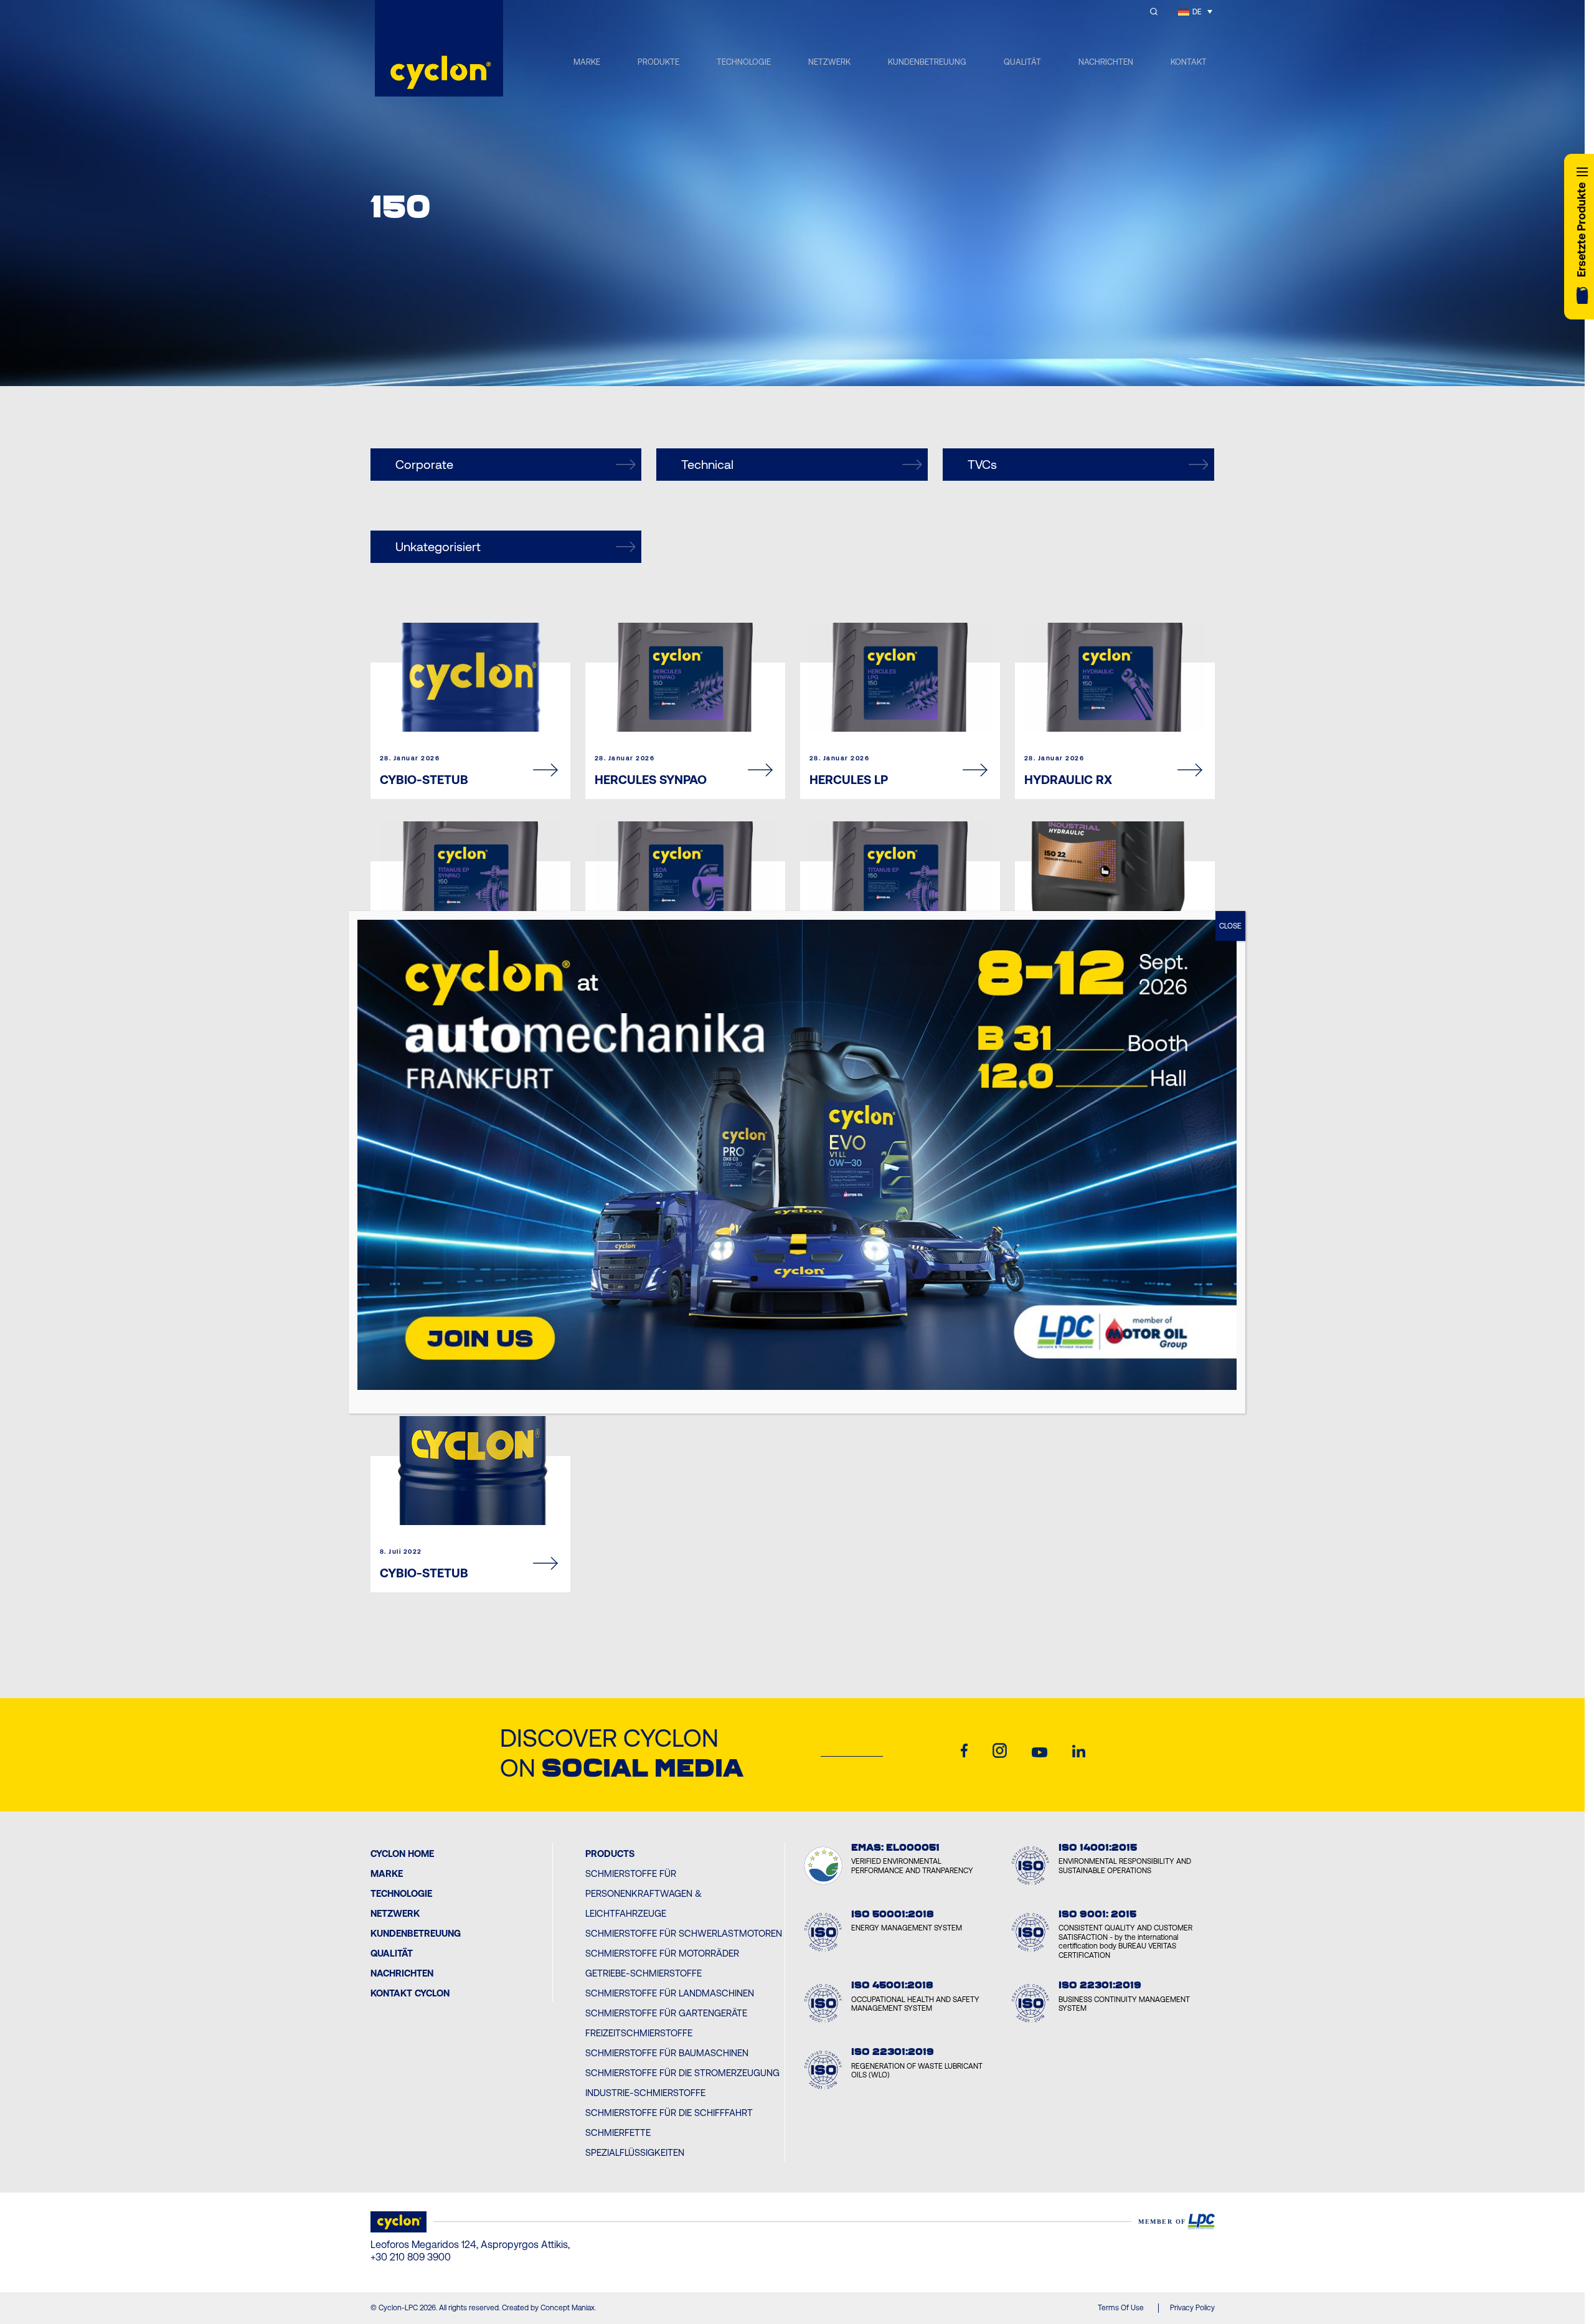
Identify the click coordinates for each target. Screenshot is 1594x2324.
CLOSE (1230, 926)
